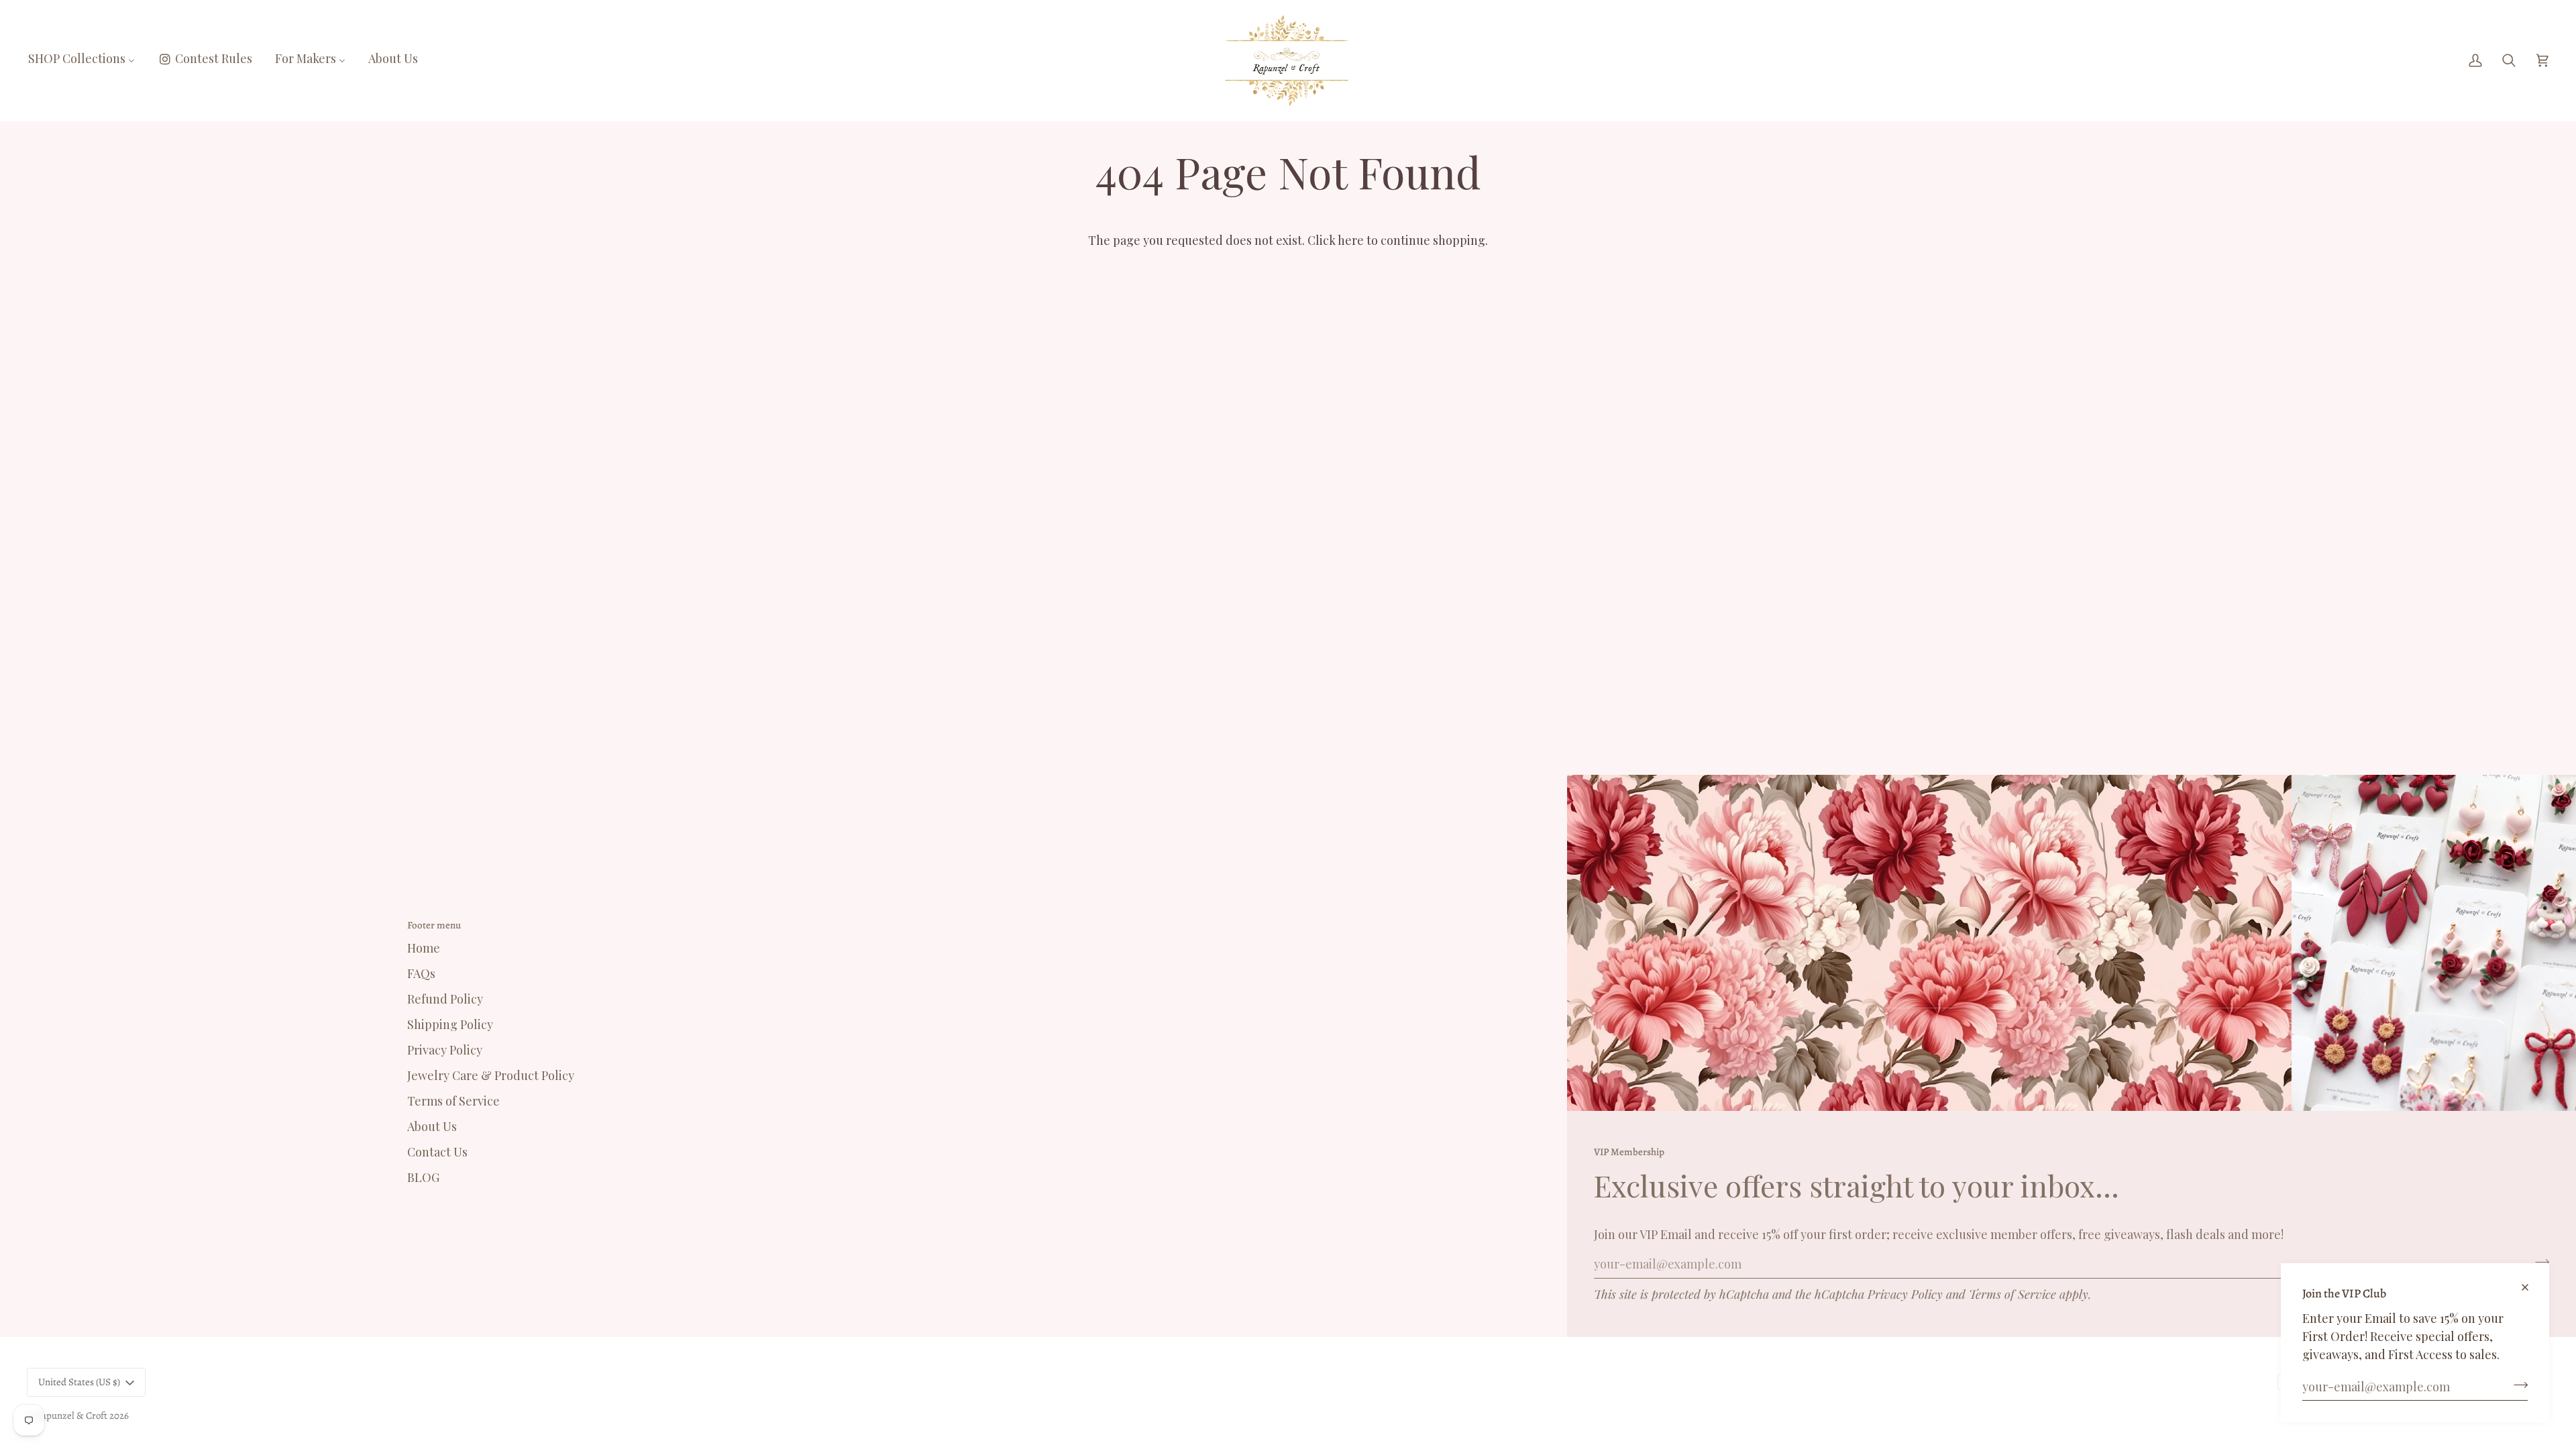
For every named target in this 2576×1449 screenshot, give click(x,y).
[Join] (2517, 1385)
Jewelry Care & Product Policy (491, 1075)
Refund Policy (445, 999)
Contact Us (437, 1152)
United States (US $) (79, 1382)
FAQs (421, 973)
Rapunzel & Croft (71, 1415)
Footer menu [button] (434, 925)
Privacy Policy (1905, 1294)
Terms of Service (2012, 1294)
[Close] (2531, 1282)
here (1351, 240)
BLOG (423, 1177)
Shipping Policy (450, 1024)
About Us (432, 1126)
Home (424, 948)
